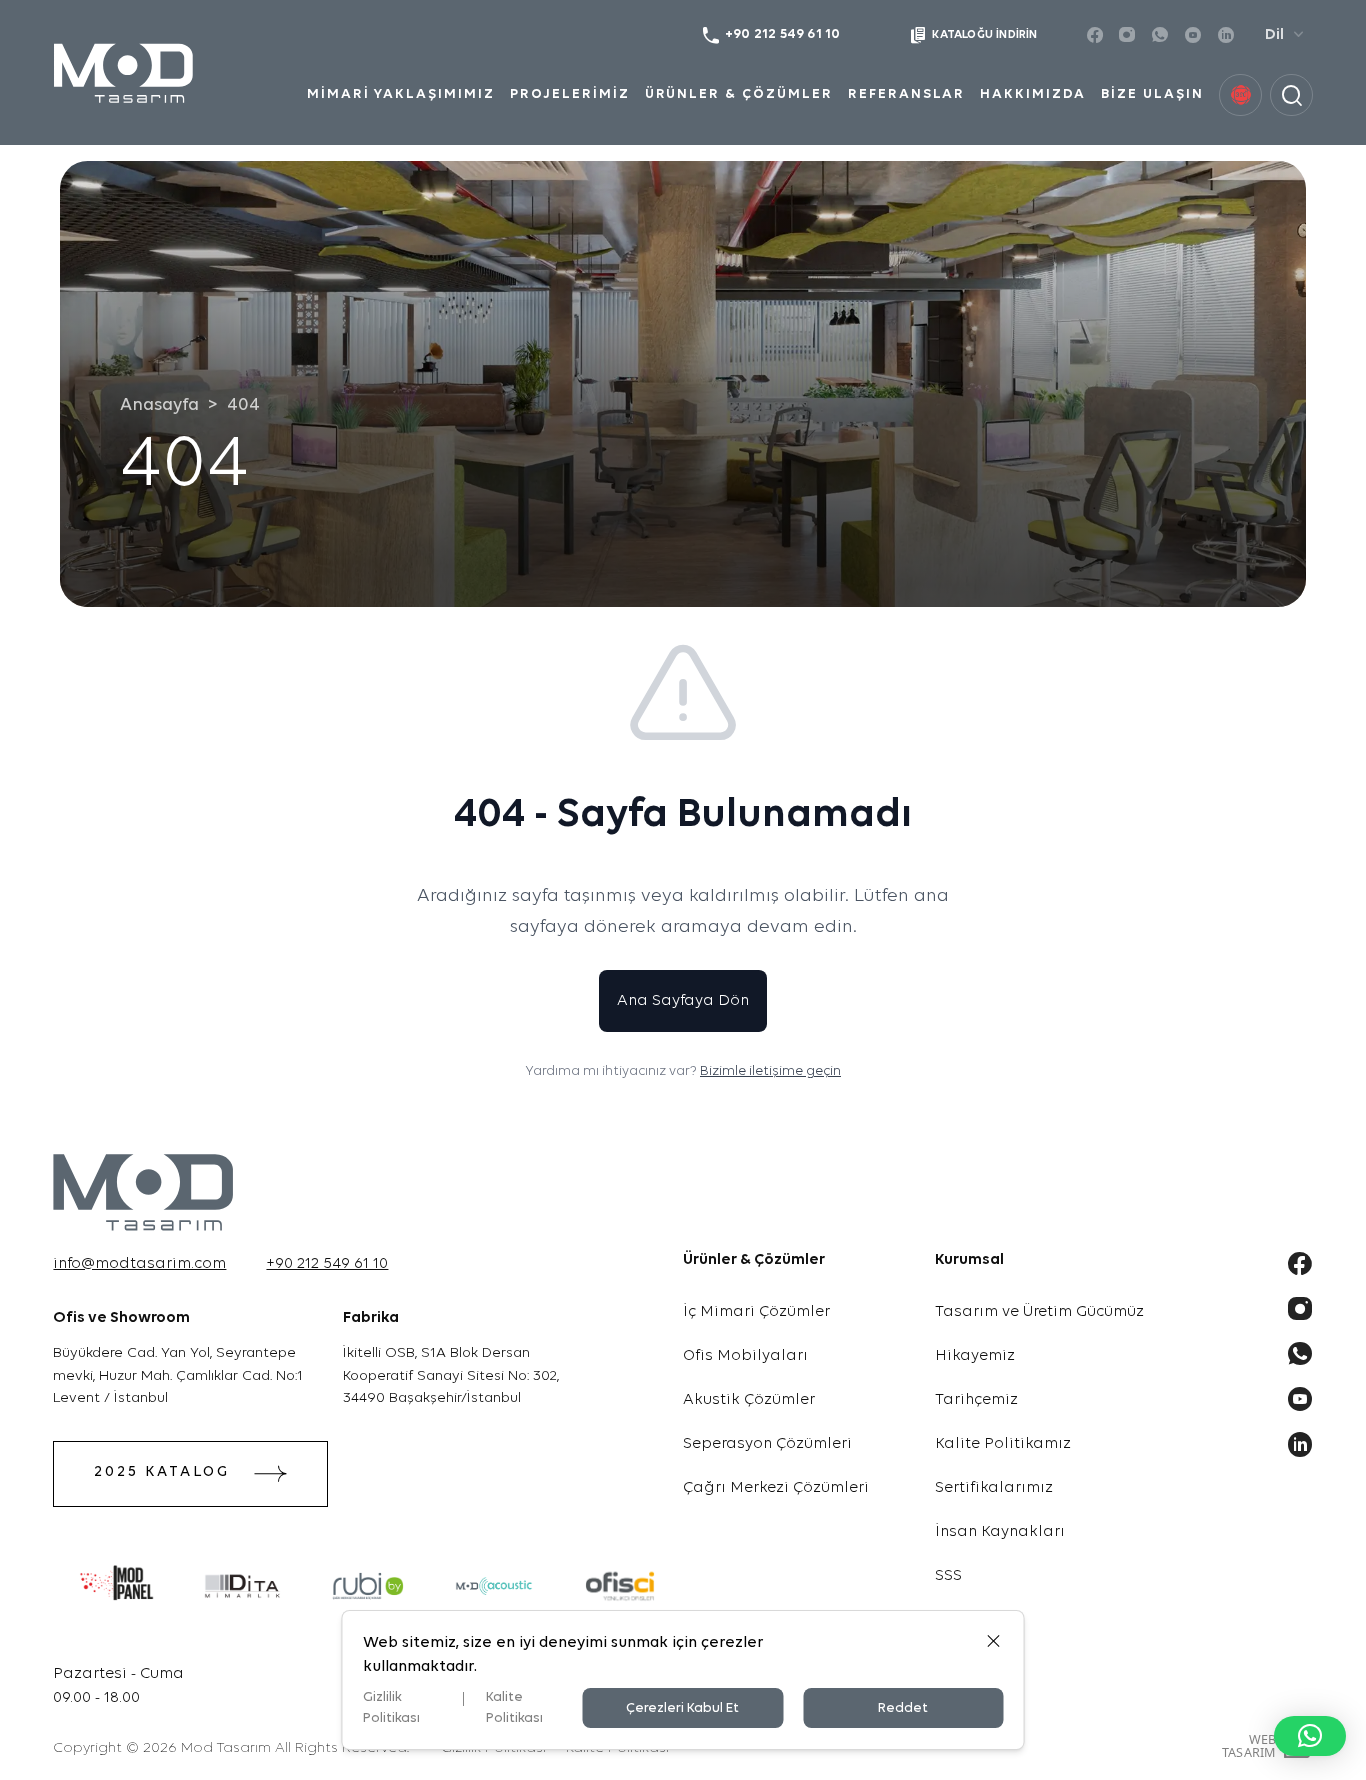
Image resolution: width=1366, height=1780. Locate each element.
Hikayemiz (975, 1356)
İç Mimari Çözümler (756, 1312)
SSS (948, 1576)
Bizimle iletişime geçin (770, 1071)
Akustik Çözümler (749, 1400)
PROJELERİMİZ (570, 94)
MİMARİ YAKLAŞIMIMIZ (401, 94)
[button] (1310, 1736)
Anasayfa (159, 405)
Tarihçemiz (976, 1400)
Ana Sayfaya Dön (683, 1001)
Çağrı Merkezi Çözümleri (776, 1488)
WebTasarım (1249, 1746)
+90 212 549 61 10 (327, 1264)
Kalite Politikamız (1003, 1444)
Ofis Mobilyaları (745, 1356)
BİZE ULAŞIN (1152, 94)
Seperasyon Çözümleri (767, 1444)
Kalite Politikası (514, 1708)
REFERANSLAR (907, 94)
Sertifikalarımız (994, 1488)
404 (243, 405)
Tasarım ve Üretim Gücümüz (1039, 1312)
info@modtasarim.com (139, 1264)
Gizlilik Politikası (391, 1708)
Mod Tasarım (226, 1748)
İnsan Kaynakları (1000, 1532)
